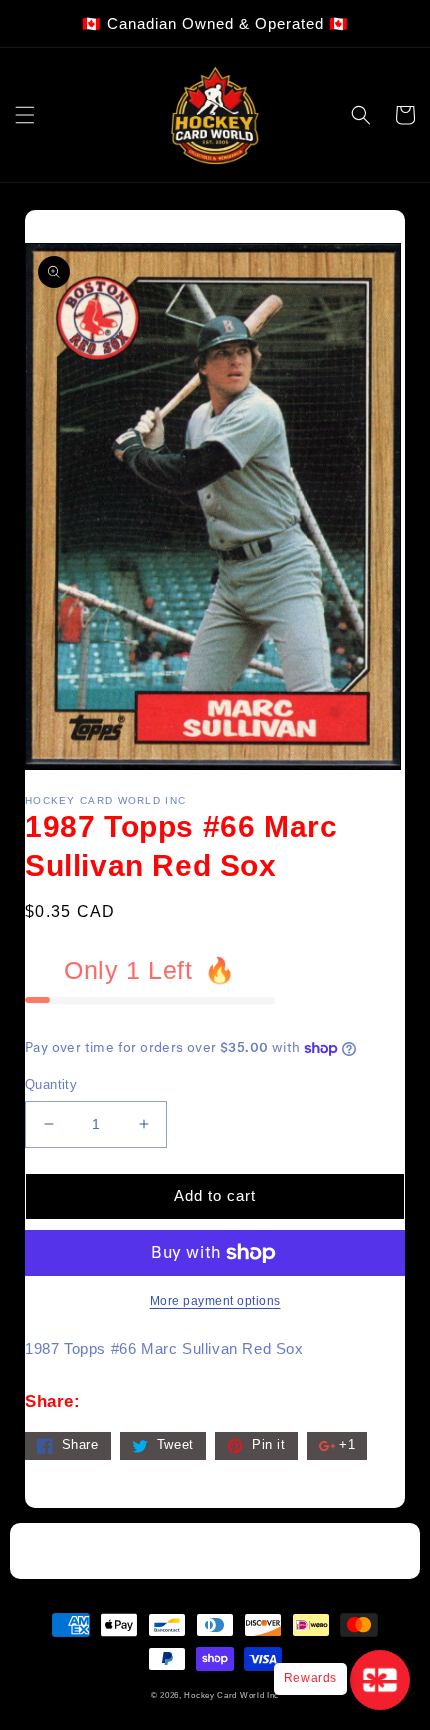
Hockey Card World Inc (231, 1695)
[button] (25, 115)
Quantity (51, 1084)
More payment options (215, 1301)
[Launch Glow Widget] (380, 1680)
